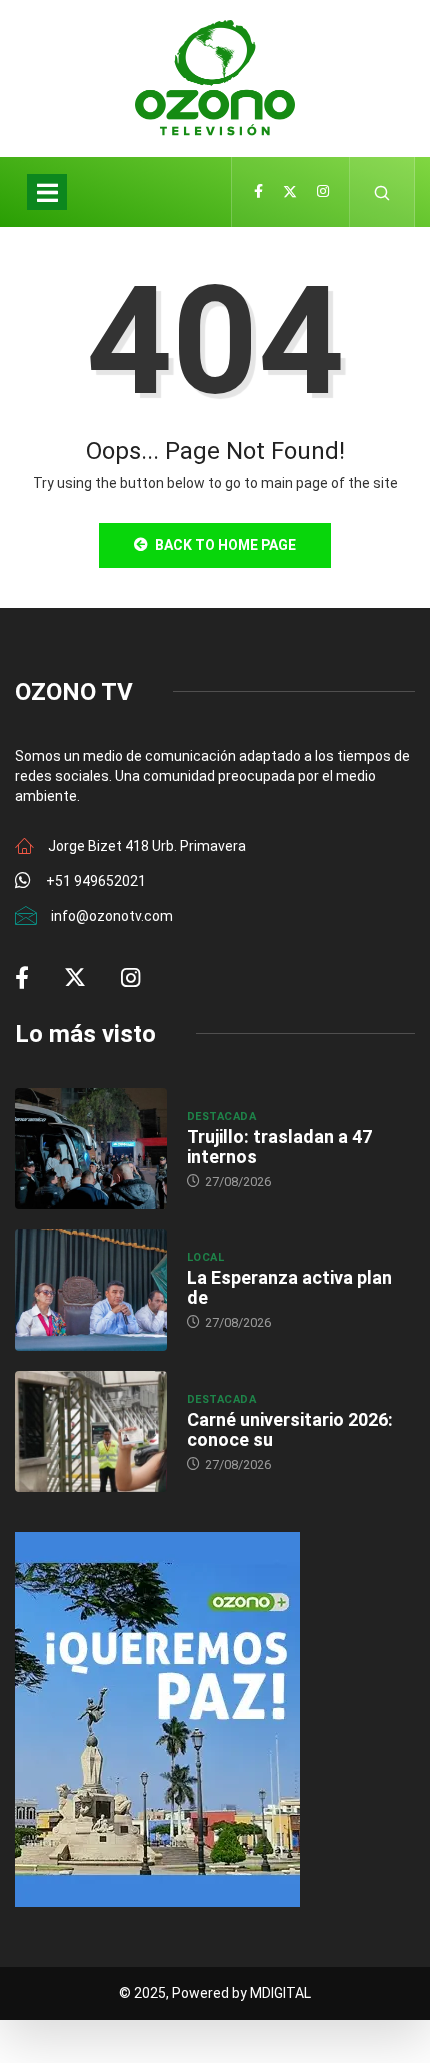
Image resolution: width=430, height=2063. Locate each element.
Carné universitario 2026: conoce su (290, 1429)
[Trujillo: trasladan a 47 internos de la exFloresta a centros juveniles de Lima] (91, 1149)
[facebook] (258, 192)
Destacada (221, 1116)
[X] (290, 192)
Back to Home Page (225, 545)
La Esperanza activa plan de (289, 1287)
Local (205, 1257)
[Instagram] (323, 192)
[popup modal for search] (382, 192)
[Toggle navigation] (47, 192)
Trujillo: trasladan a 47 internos (279, 1146)
